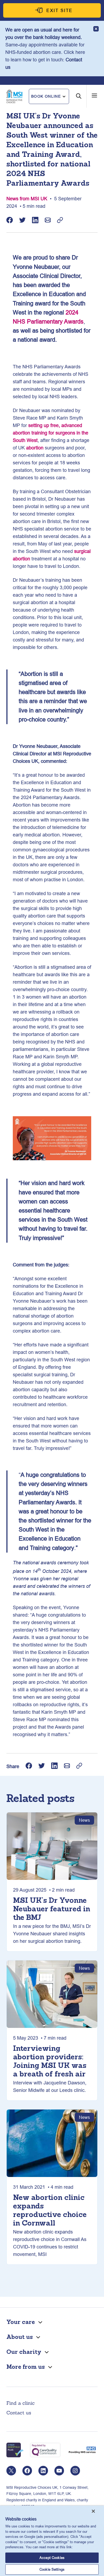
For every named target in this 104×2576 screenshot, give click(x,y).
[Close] (93, 2511)
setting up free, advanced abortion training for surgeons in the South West (51, 433)
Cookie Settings (52, 2569)
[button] (49, 97)
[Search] (79, 100)
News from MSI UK (27, 199)
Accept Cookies (52, 2558)
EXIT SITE (60, 10)
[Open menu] (94, 95)
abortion (35, 448)
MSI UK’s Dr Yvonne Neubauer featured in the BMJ (52, 1909)
